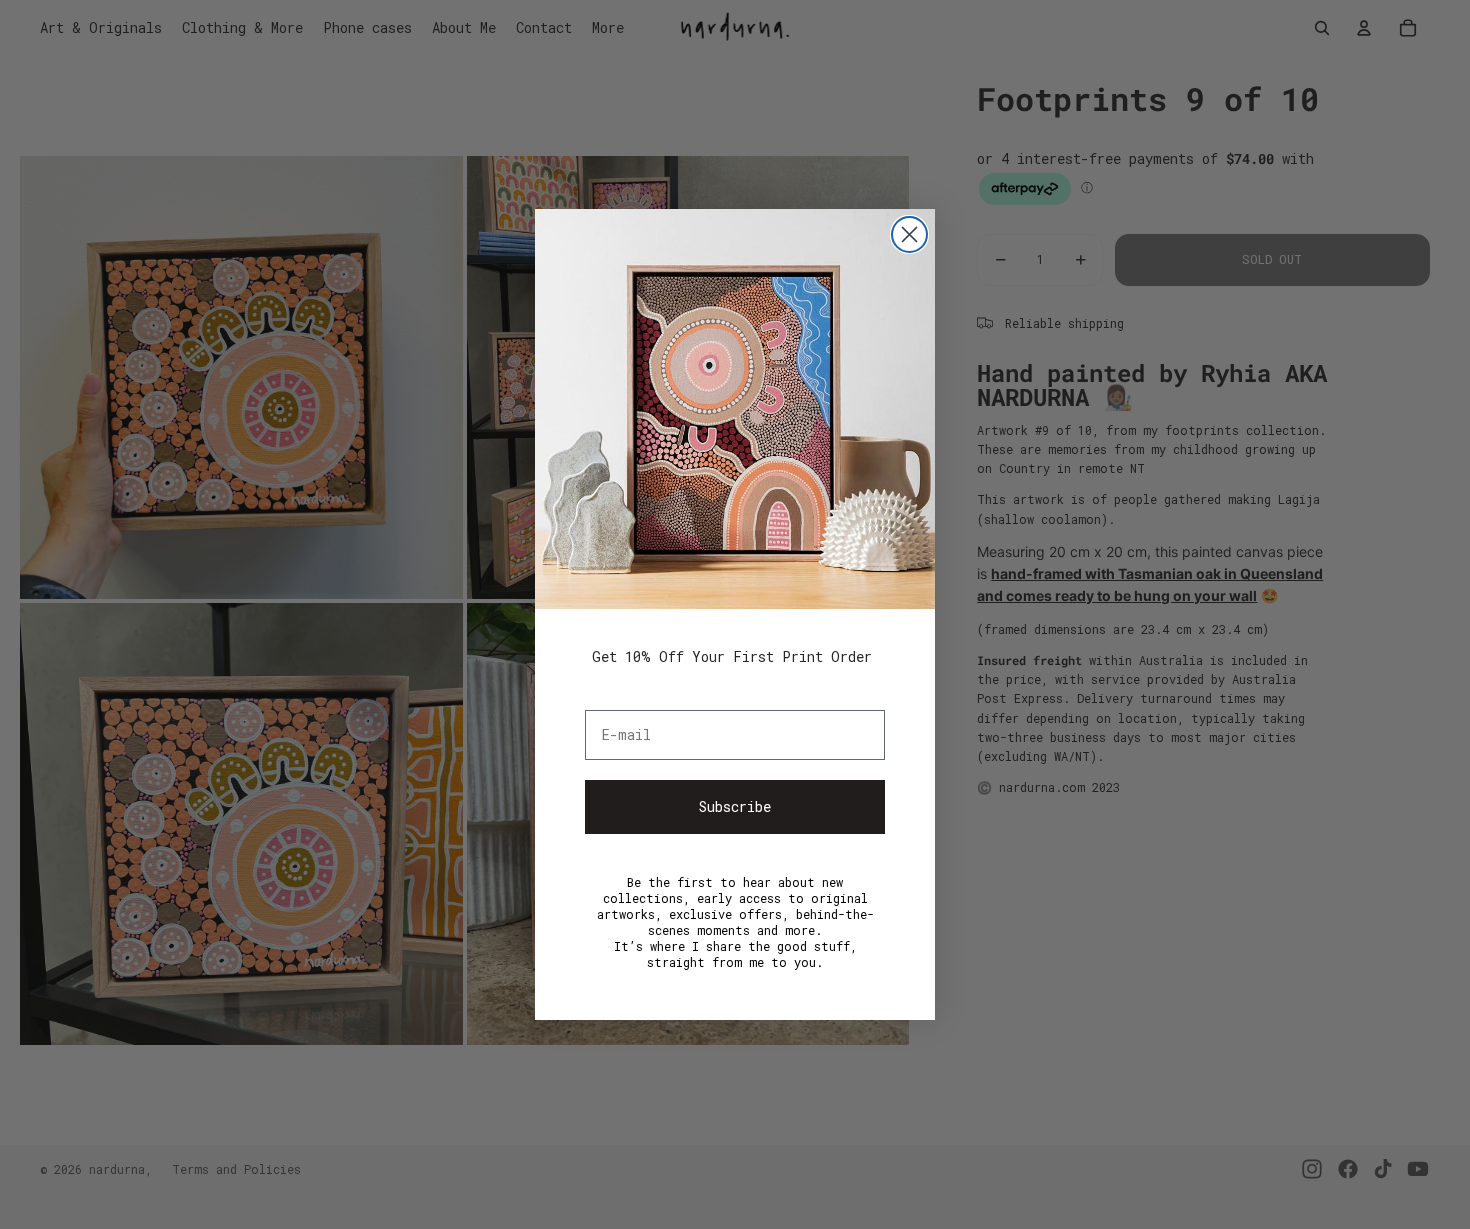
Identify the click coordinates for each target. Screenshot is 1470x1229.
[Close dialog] (909, 234)
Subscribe (735, 806)
